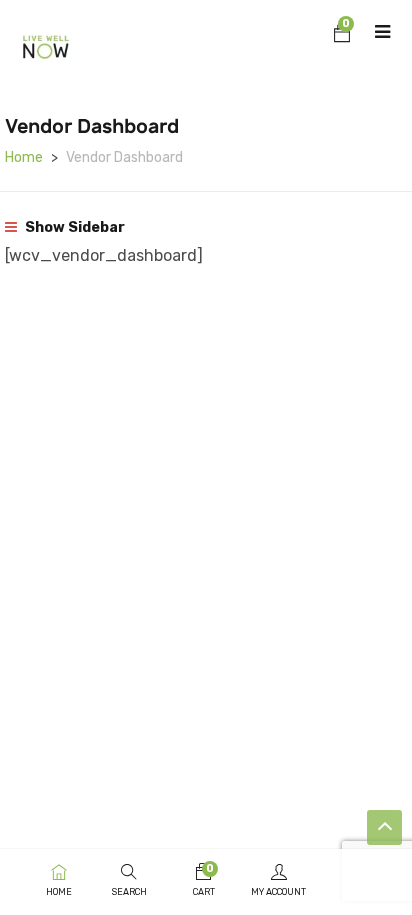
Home (24, 157)
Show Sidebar (73, 227)
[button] (342, 36)
